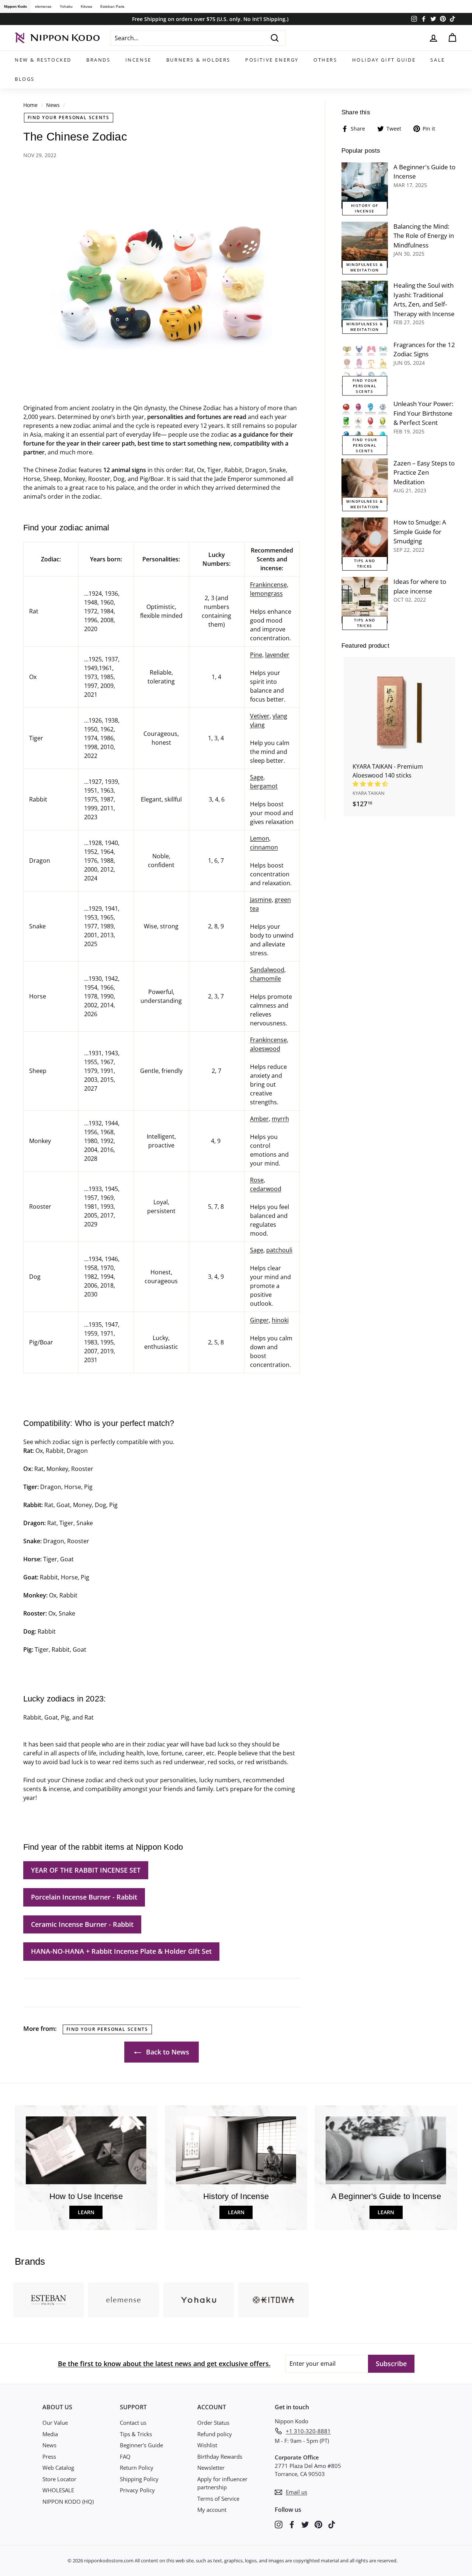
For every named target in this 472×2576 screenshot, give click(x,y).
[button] (371, 784)
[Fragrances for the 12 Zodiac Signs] (365, 363)
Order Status (213, 2423)
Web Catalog (58, 2468)
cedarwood (266, 1189)
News (53, 105)
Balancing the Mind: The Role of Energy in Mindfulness (424, 236)
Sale (438, 60)
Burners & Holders (198, 60)
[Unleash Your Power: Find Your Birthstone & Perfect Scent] (365, 422)
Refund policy (215, 2434)
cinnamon (264, 847)
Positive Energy (272, 60)
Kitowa (86, 6)
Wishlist (207, 2445)
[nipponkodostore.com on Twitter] (305, 2524)
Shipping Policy (139, 2479)
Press (49, 2456)
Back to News (167, 2052)
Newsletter (211, 2468)
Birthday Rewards (220, 2456)
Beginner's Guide (141, 2445)
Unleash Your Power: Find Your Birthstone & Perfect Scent (423, 413)
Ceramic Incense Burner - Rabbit (82, 1924)
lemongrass (266, 593)
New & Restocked (43, 60)
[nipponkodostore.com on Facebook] (292, 2524)
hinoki (280, 1320)
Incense (138, 60)
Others (325, 60)
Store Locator (59, 2479)
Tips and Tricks (365, 563)
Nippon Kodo (15, 6)
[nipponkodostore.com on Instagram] (279, 2524)
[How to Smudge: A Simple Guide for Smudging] (365, 541)
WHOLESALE (58, 2490)
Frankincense (268, 585)
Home (30, 105)
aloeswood (265, 1049)
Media (50, 2434)
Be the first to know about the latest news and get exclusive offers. (164, 2364)
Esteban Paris (112, 6)
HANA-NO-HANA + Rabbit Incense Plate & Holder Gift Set (121, 1951)
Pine (256, 655)
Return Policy (137, 2468)
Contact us (133, 2423)
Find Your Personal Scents (69, 117)
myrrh (280, 1119)
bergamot (264, 786)
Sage (257, 777)
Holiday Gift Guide (384, 60)
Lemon (260, 838)
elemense (43, 6)
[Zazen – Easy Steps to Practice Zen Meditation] (365, 482)
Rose (257, 1180)
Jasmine (261, 900)
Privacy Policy (137, 2490)
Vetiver (260, 716)
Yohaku (66, 6)
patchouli (279, 1250)
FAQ (125, 2456)
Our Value (55, 2423)
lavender (277, 655)
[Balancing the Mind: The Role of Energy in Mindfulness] (365, 245)
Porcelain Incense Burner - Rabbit (84, 1897)
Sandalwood (267, 970)
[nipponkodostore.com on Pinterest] (318, 2524)
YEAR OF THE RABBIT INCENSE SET (86, 1870)
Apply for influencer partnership (222, 2483)
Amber (259, 1119)
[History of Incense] (236, 2150)
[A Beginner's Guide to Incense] (365, 186)
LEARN (86, 2212)
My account (212, 2510)
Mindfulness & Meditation (365, 267)
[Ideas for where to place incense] (365, 600)
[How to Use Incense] (86, 2150)
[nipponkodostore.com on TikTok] (332, 2524)
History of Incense (365, 208)
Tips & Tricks (136, 2434)
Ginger (259, 1320)
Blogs (25, 79)
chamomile (265, 979)
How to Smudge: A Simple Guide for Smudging (420, 532)
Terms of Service (218, 2499)
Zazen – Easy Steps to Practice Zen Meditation (424, 472)
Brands (98, 60)
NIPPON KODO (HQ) (68, 2501)
